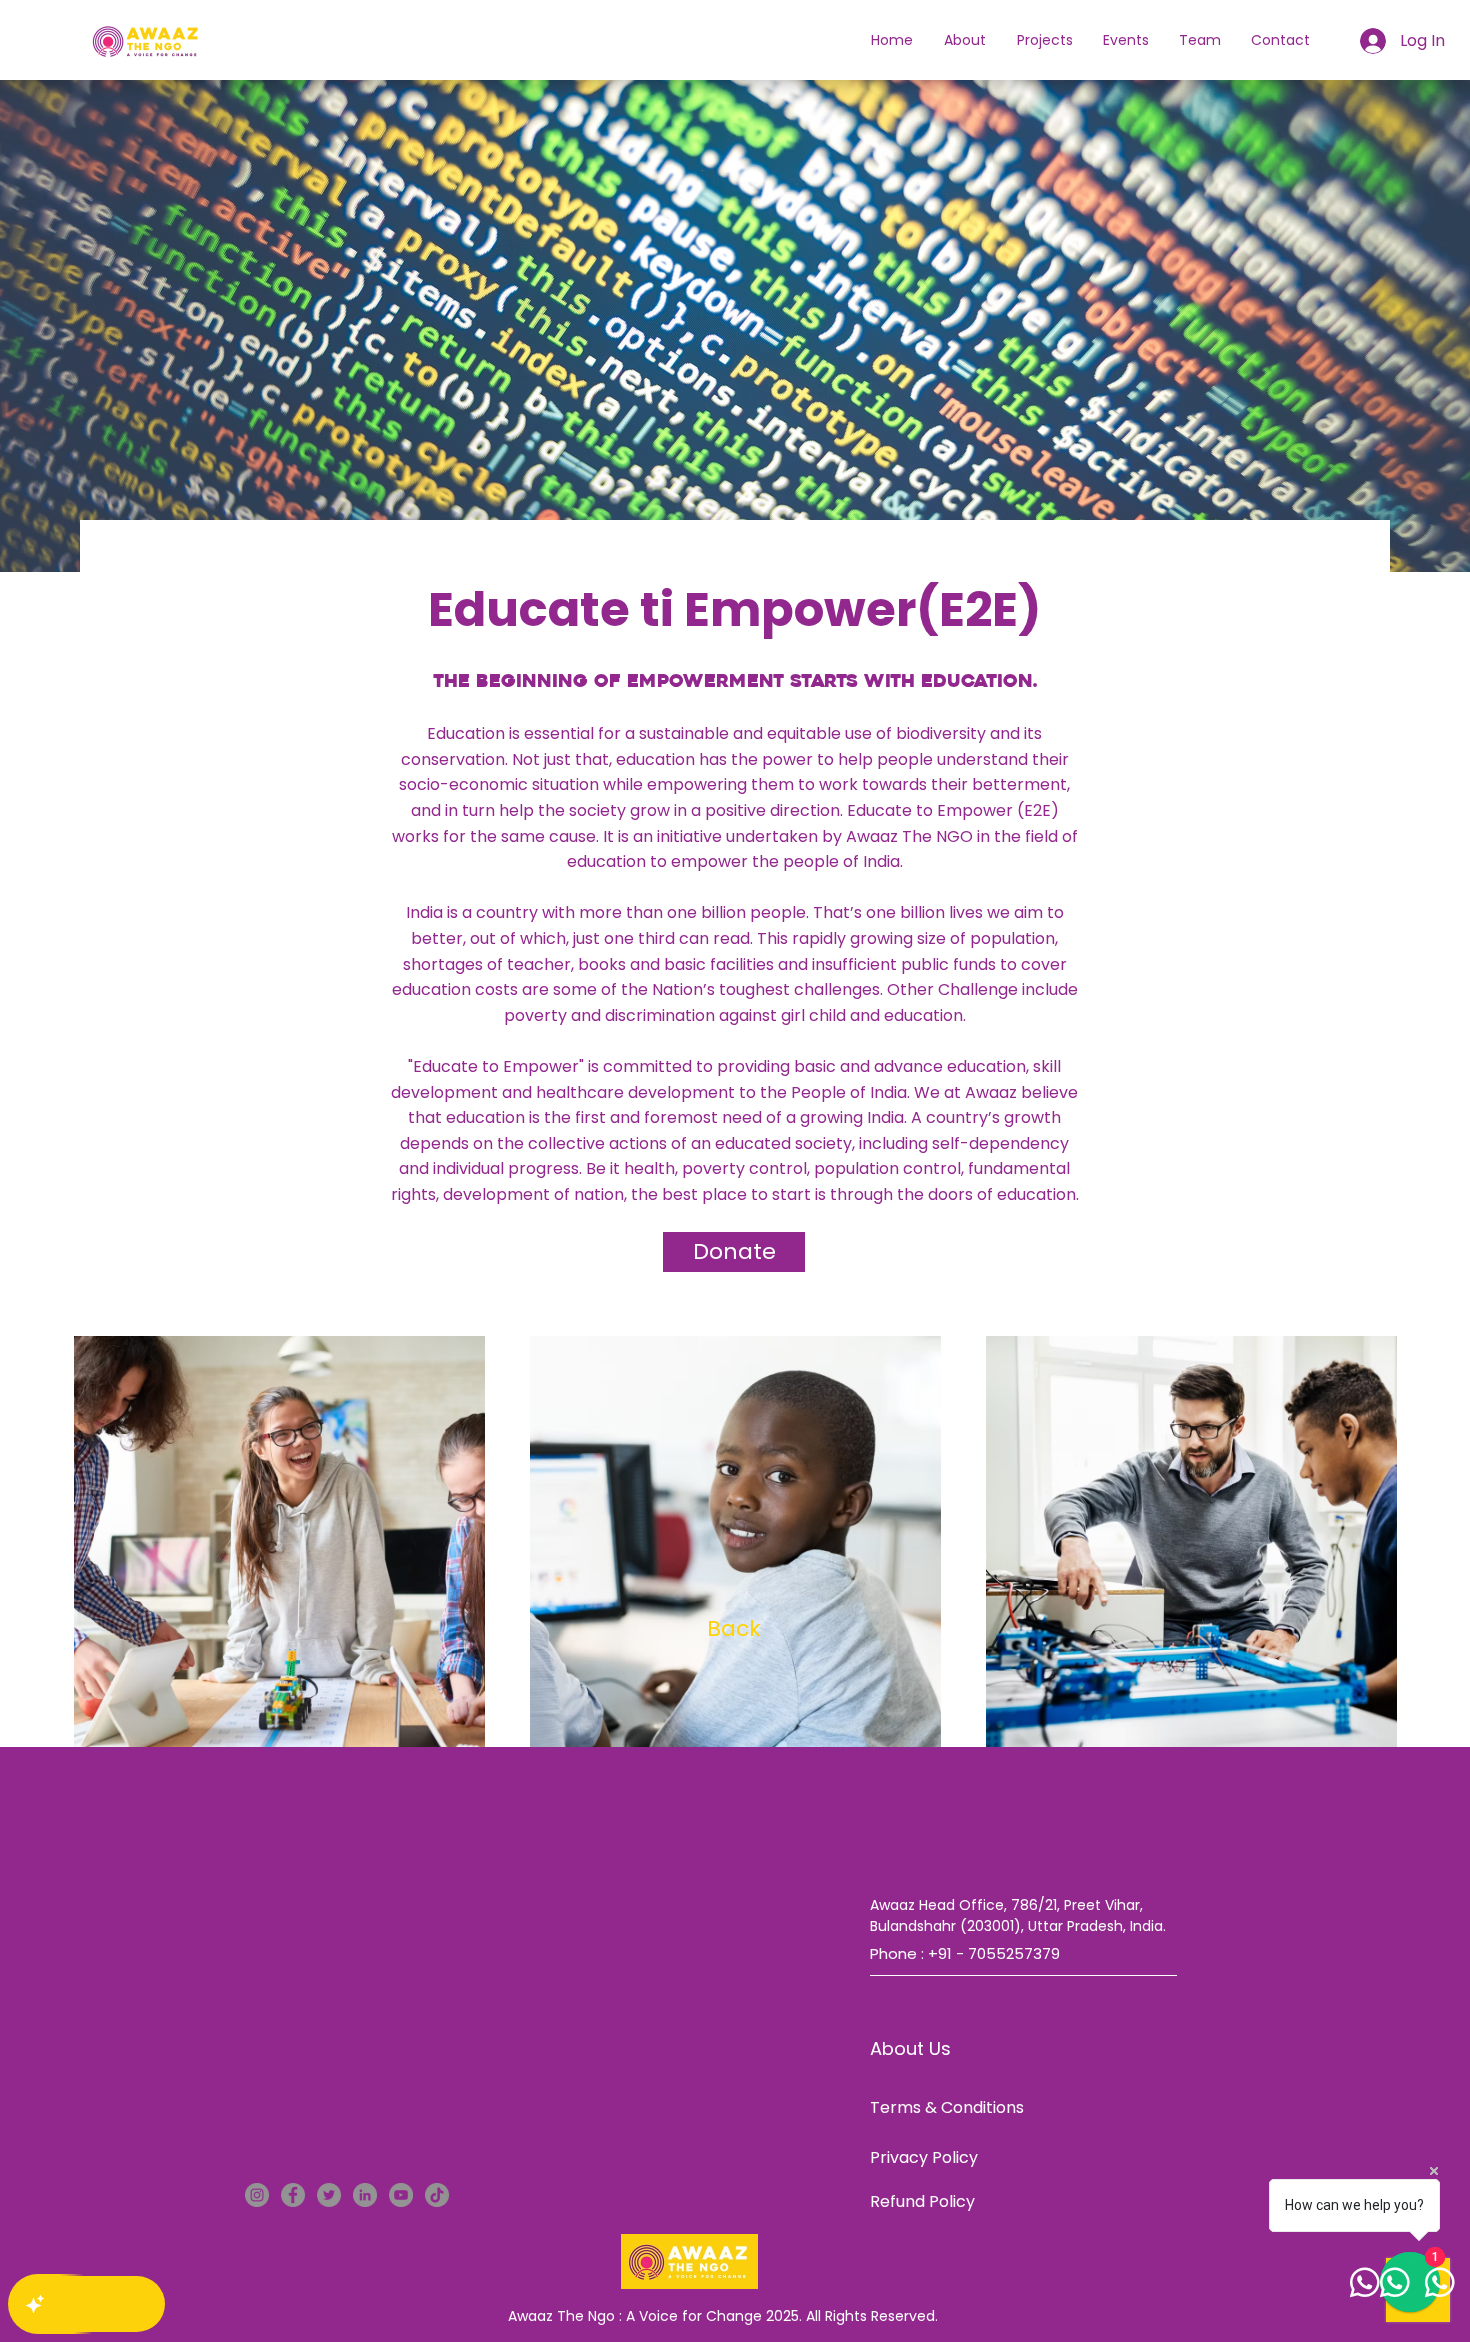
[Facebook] (293, 2195)
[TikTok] (437, 2195)
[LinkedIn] (365, 2195)
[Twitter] (329, 2195)
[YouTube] (401, 2195)
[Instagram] (257, 2195)
